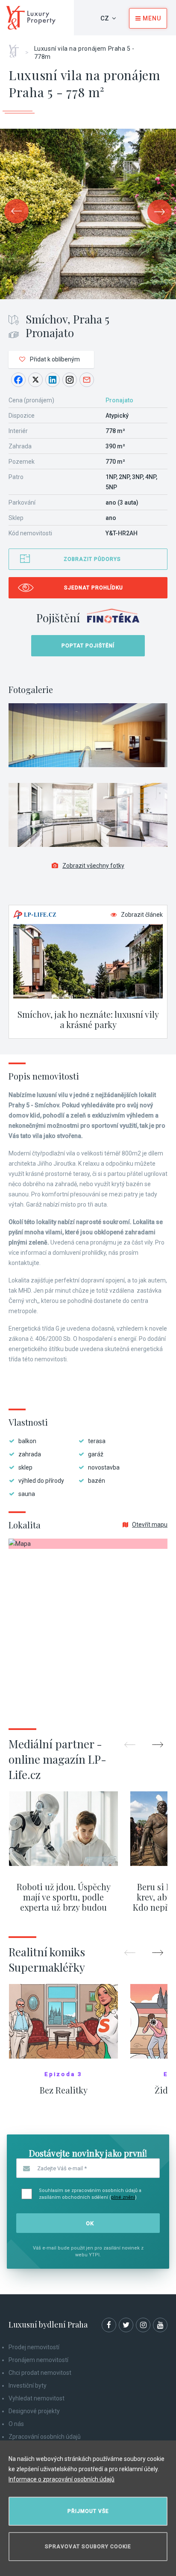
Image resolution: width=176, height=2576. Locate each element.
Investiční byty (28, 2385)
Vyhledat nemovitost (37, 2398)
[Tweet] (35, 380)
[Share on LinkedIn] (53, 380)
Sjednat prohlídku (94, 588)
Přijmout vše (88, 2511)
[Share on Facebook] (18, 380)
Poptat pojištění (88, 646)
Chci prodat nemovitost (40, 2373)
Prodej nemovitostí (34, 2347)
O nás (16, 2424)
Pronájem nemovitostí (38, 2360)
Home (17, 48)
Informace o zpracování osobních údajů (62, 2479)
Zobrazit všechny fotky (93, 866)
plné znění (123, 2197)
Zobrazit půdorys (92, 559)
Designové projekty (34, 2411)
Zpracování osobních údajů (45, 2437)
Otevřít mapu (150, 1525)
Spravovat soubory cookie (88, 2547)
